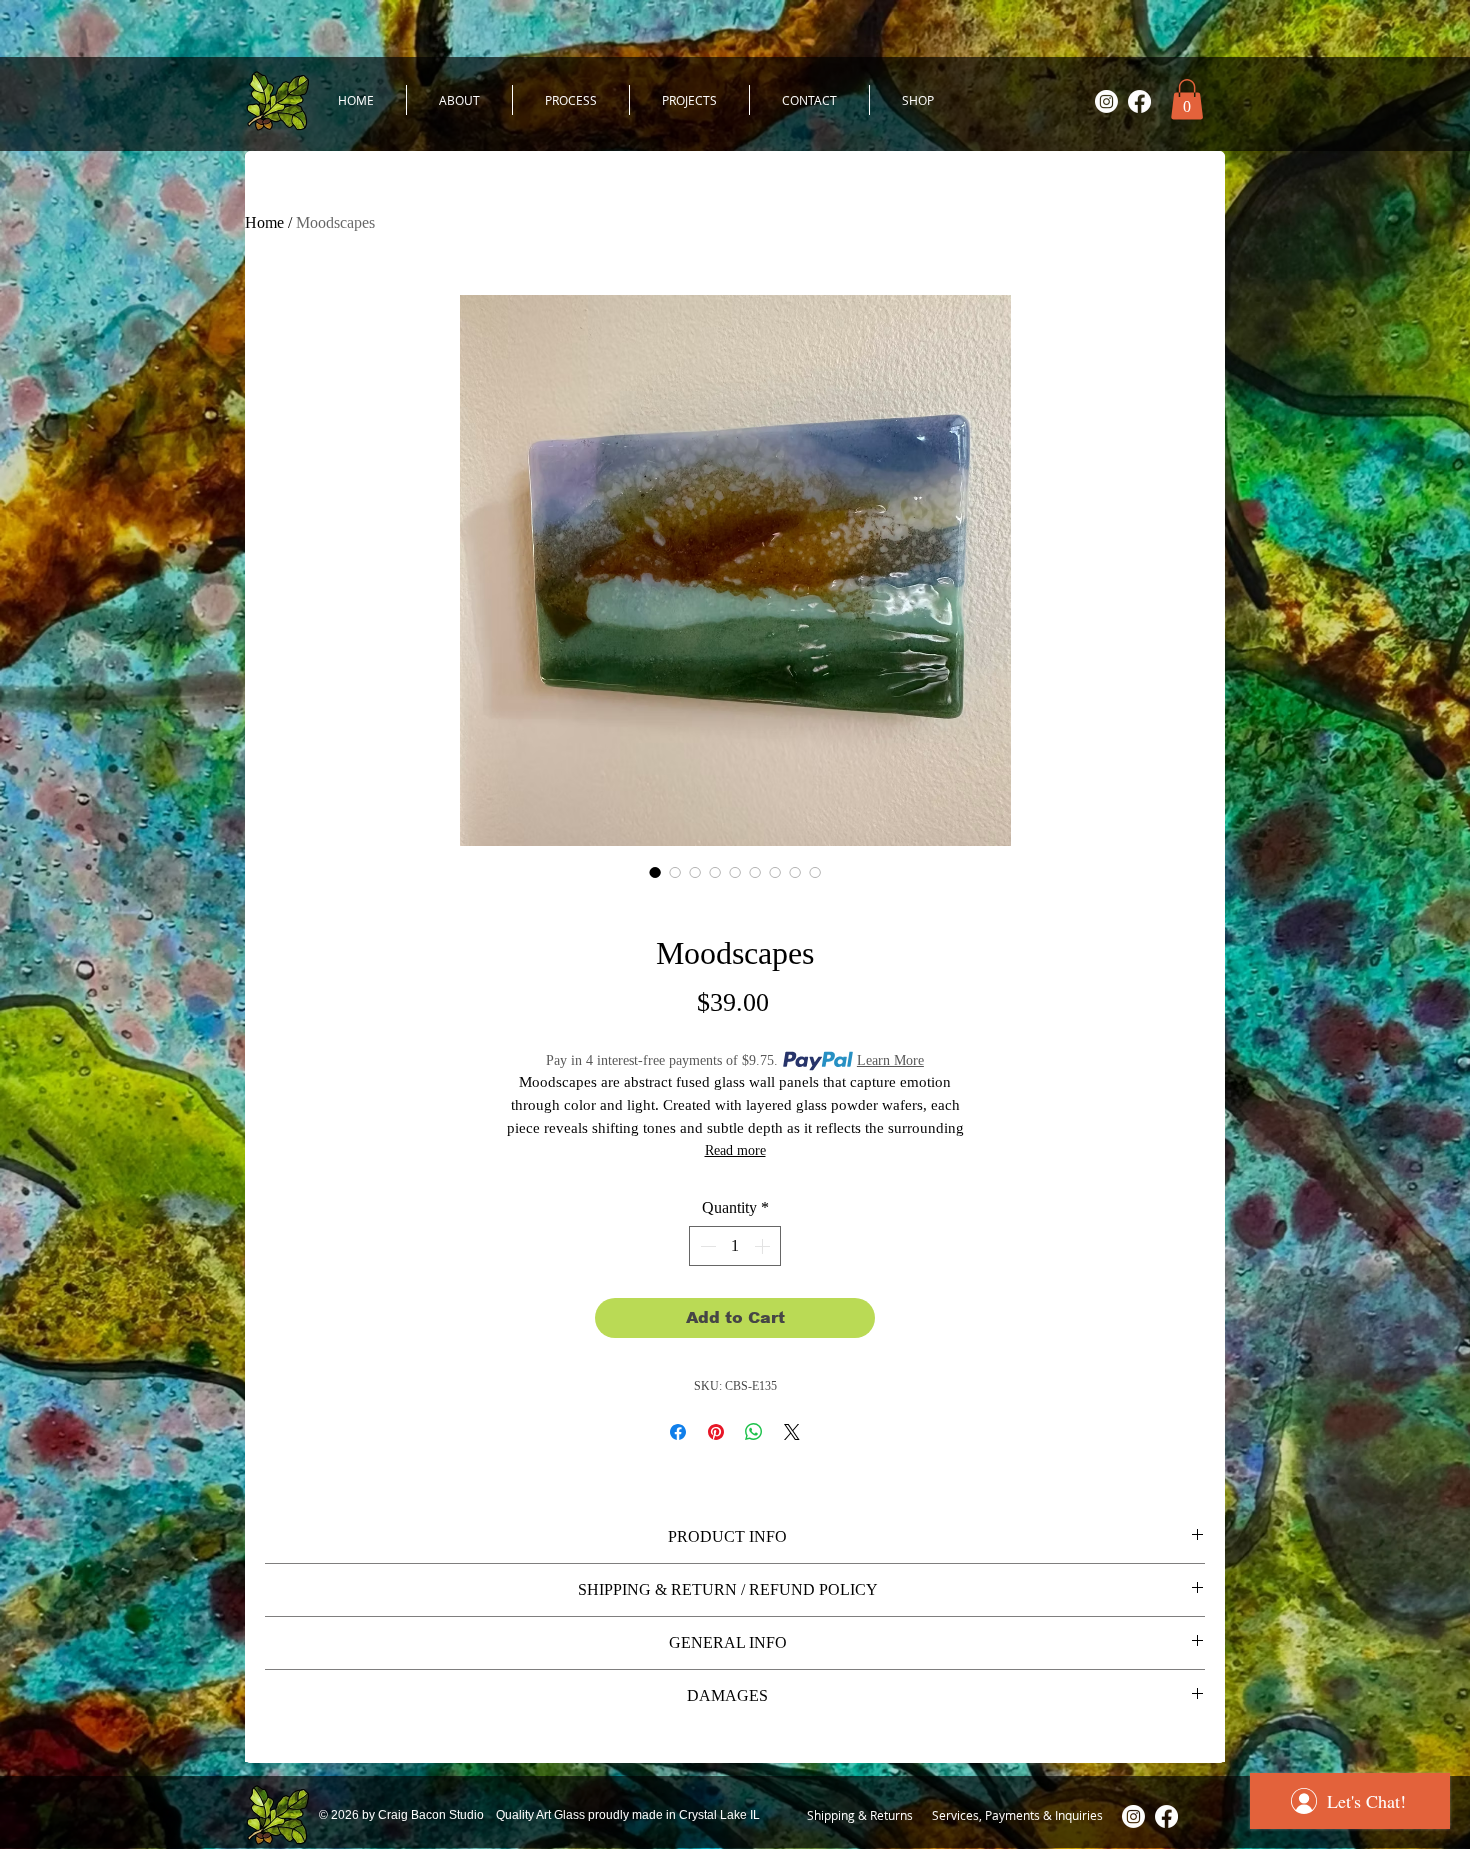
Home (264, 222)
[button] (1187, 99)
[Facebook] (1139, 101)
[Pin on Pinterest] (716, 1432)
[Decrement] (706, 1246)
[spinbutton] (735, 1246)
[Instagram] (1106, 101)
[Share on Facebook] (678, 1432)
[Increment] (764, 1246)
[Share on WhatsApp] (754, 1432)
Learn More (890, 1060)
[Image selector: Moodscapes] (655, 872)
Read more (735, 1150)
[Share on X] (792, 1432)
